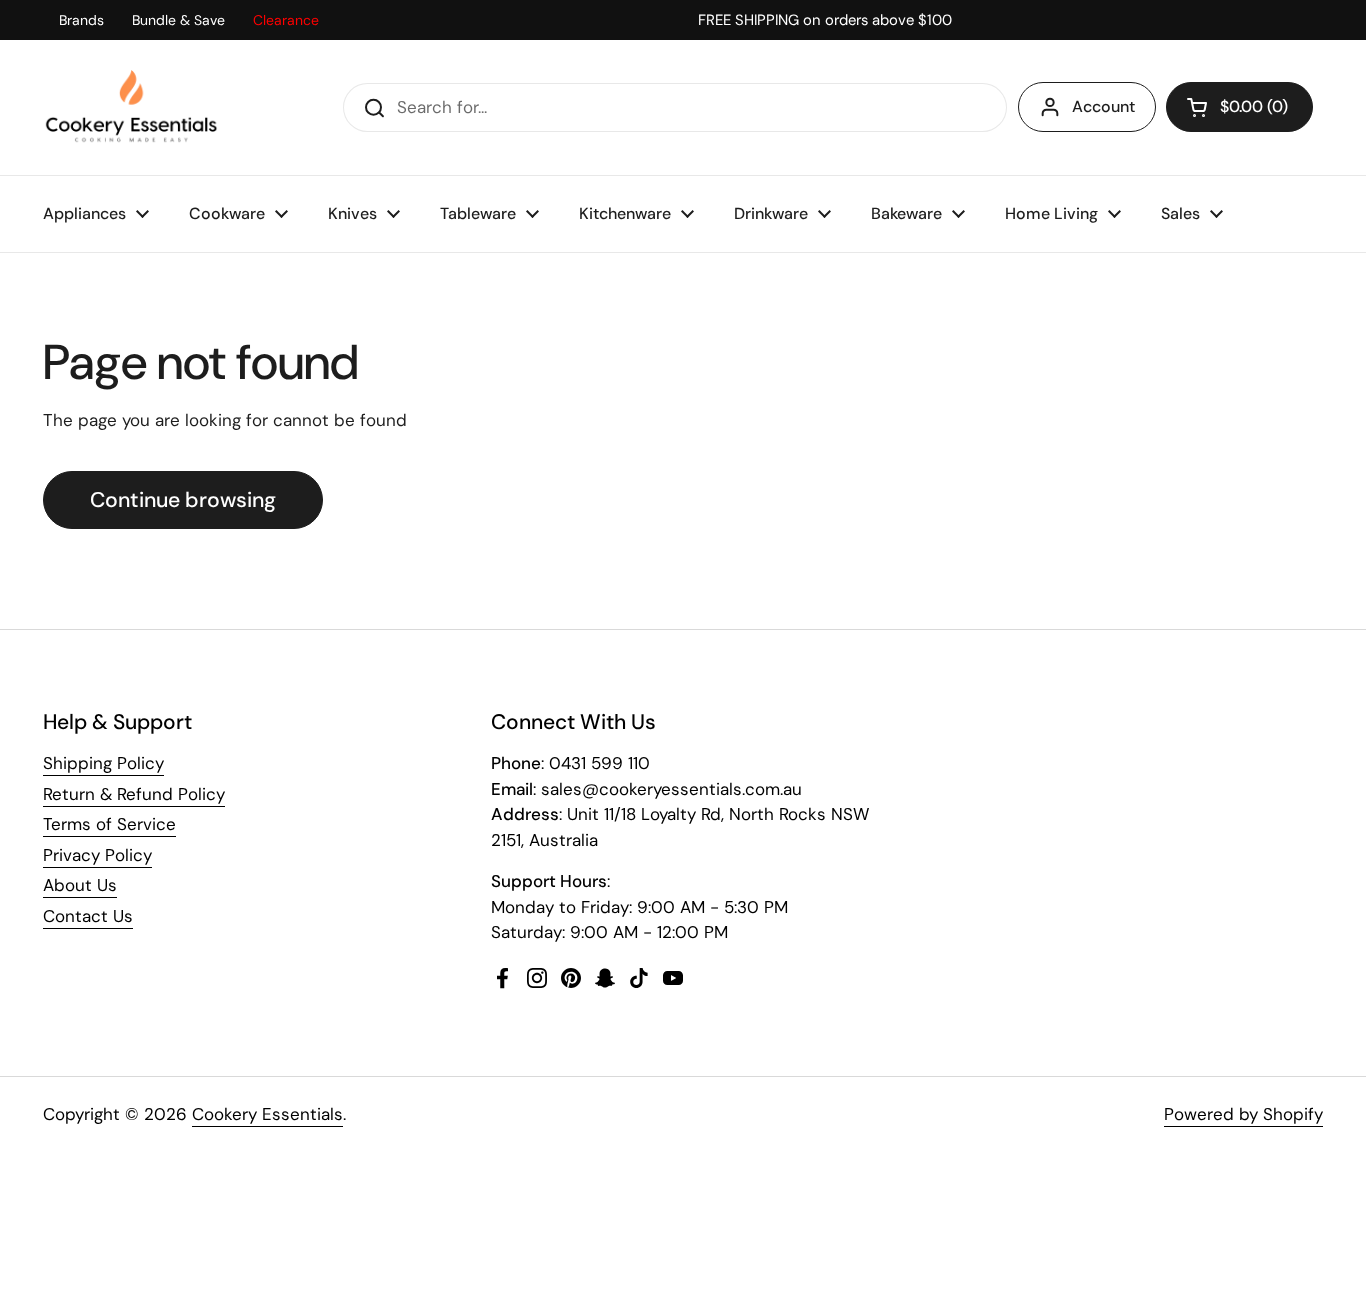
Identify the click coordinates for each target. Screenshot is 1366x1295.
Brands (81, 20)
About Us (80, 885)
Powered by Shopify (1243, 1114)
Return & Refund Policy (134, 794)
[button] (1239, 107)
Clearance (286, 20)
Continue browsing (183, 500)
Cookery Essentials (267, 1114)
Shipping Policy (103, 763)
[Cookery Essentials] (132, 107)
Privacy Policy (97, 855)
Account (1103, 106)
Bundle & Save (178, 20)
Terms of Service (109, 824)
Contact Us (88, 916)
